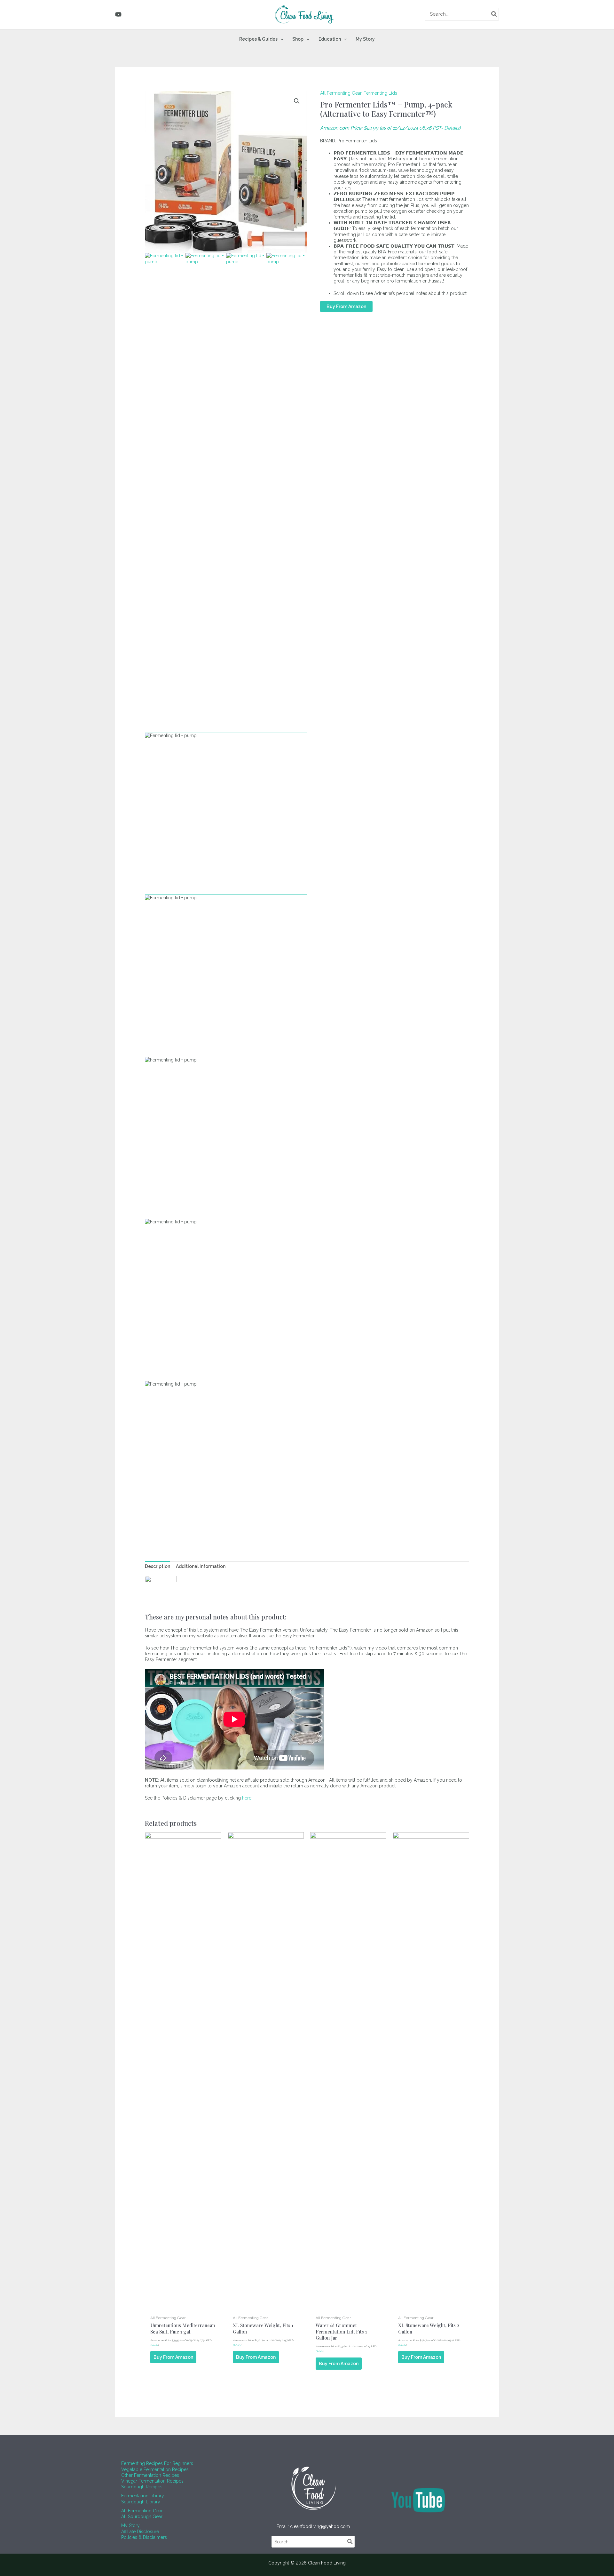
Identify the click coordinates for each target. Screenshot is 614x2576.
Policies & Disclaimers (144, 2537)
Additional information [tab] (201, 1566)
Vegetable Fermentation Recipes (155, 2469)
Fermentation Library (143, 2496)
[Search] (494, 14)
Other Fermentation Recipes (150, 2475)
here (247, 1798)
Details (452, 128)
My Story (130, 2525)
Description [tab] (157, 1566)
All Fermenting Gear (341, 93)
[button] (280, 39)
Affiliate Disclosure (140, 2532)
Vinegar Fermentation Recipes (152, 2481)
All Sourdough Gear (142, 2516)
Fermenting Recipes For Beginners (157, 2463)
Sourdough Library (141, 2502)
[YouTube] (118, 14)
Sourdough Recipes (142, 2487)
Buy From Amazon (346, 306)
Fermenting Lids (380, 93)
